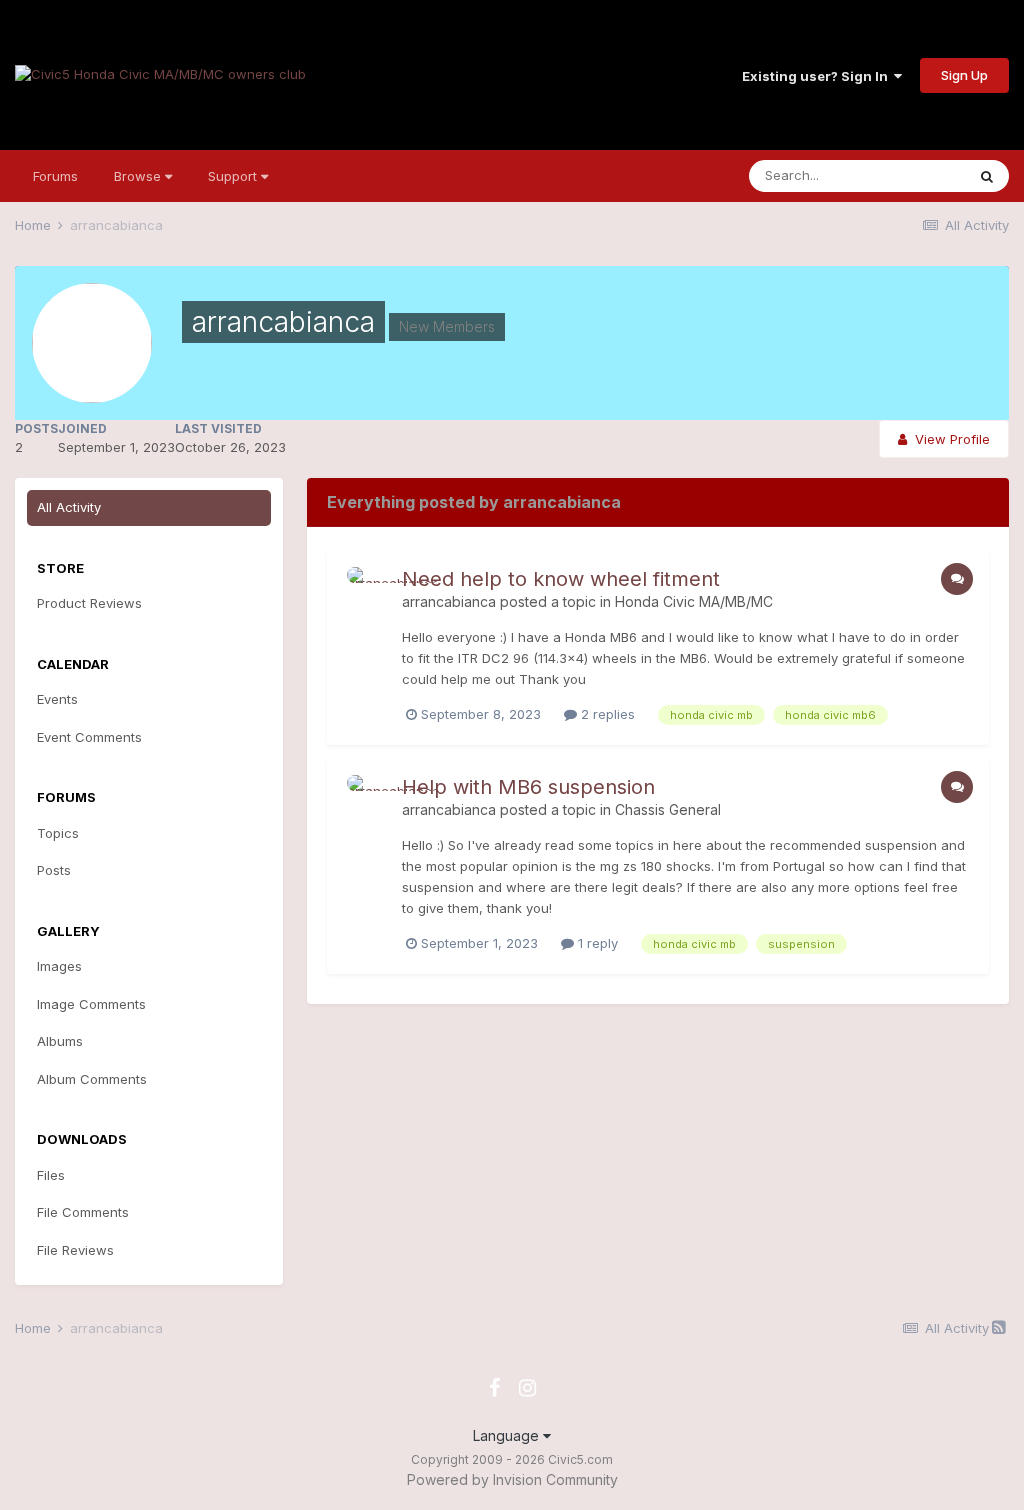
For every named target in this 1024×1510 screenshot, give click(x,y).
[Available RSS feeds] (999, 1327)
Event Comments (89, 737)
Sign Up (964, 75)
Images (59, 966)
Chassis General (668, 809)
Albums (60, 1041)
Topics (58, 833)
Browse (139, 176)
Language (508, 1435)
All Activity (69, 507)
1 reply (596, 943)
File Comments (83, 1212)
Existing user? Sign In (818, 76)
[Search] (987, 176)
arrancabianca (449, 601)
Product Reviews (89, 603)
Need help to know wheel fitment (561, 579)
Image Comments (91, 1004)
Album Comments (92, 1079)
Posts (54, 870)
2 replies (606, 714)
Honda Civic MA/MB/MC (694, 601)
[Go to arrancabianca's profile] (369, 589)
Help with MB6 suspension (528, 787)
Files (51, 1175)
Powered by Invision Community (512, 1479)
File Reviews (75, 1250)
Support (234, 176)
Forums (55, 176)
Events (57, 699)
